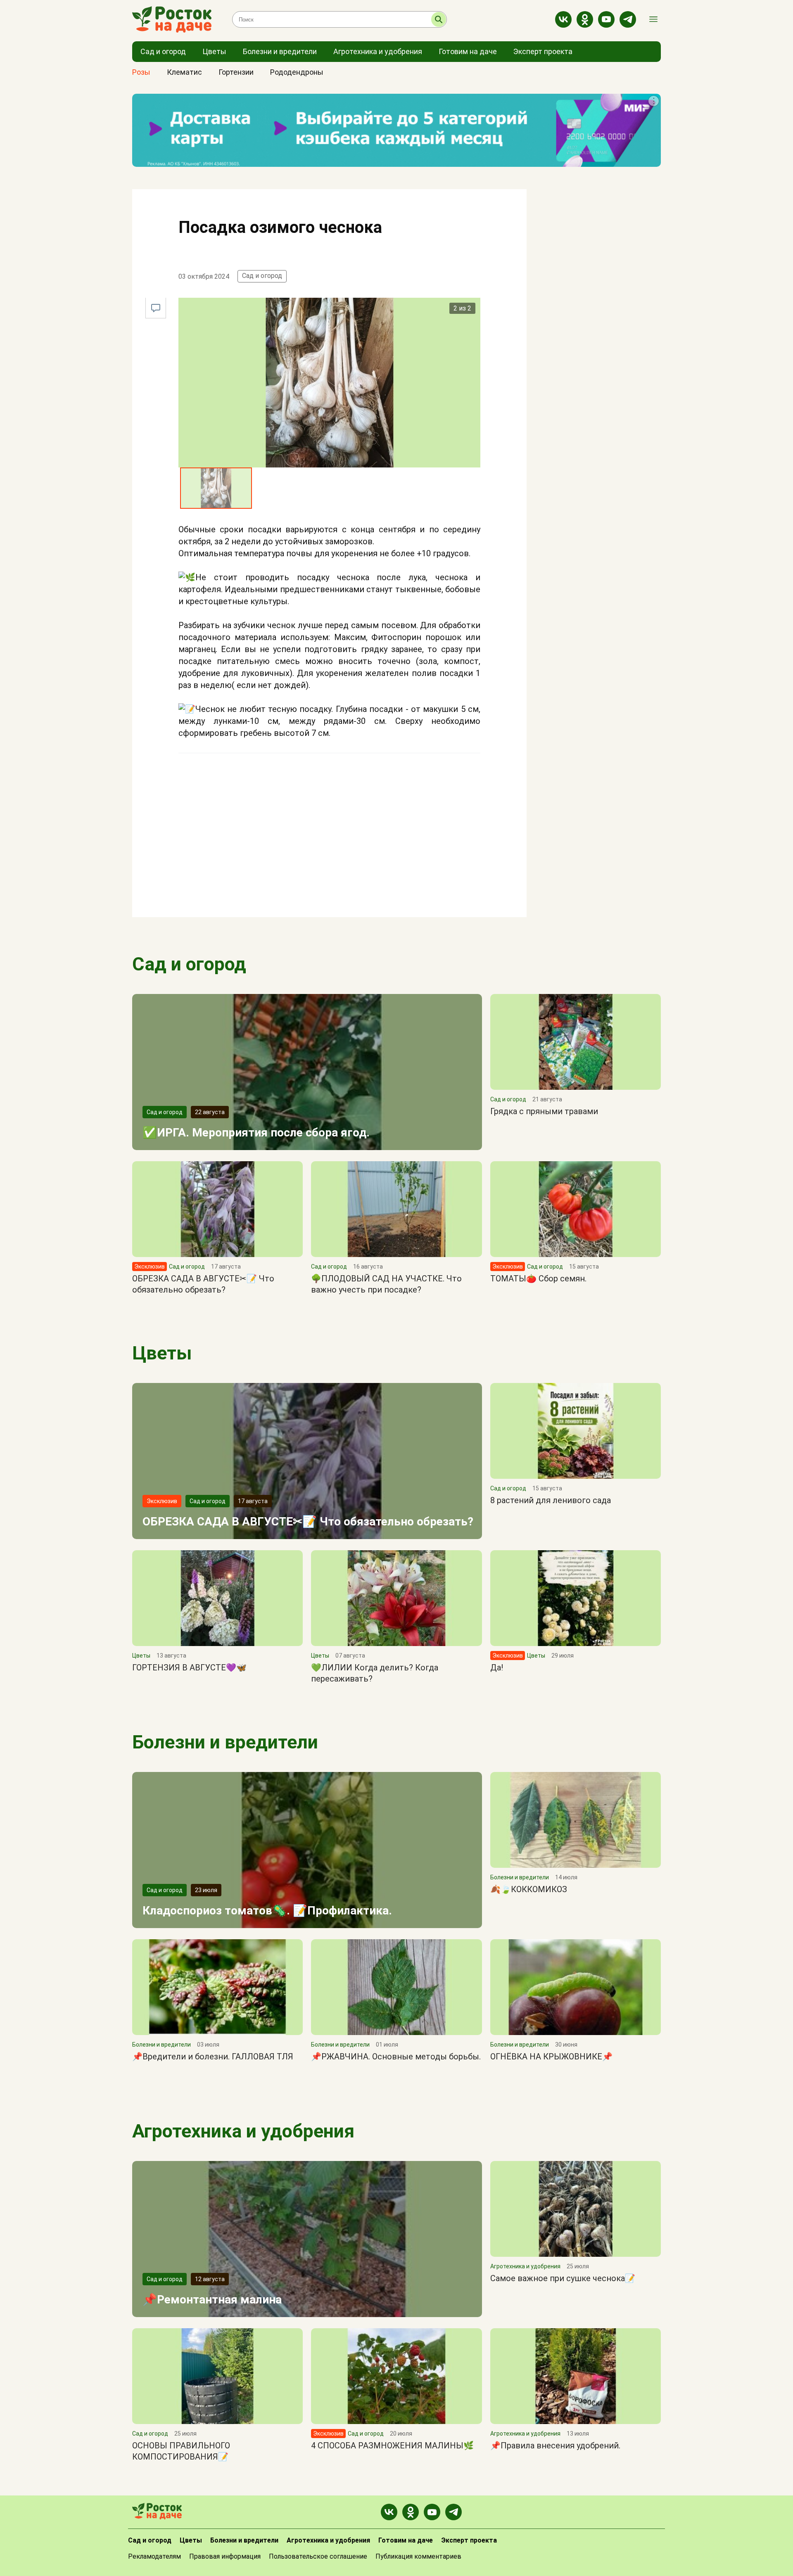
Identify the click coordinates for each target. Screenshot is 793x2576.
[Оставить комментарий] (156, 308)
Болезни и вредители (225, 1742)
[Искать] (439, 19)
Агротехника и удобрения (243, 2131)
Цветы (162, 1353)
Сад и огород (262, 276)
